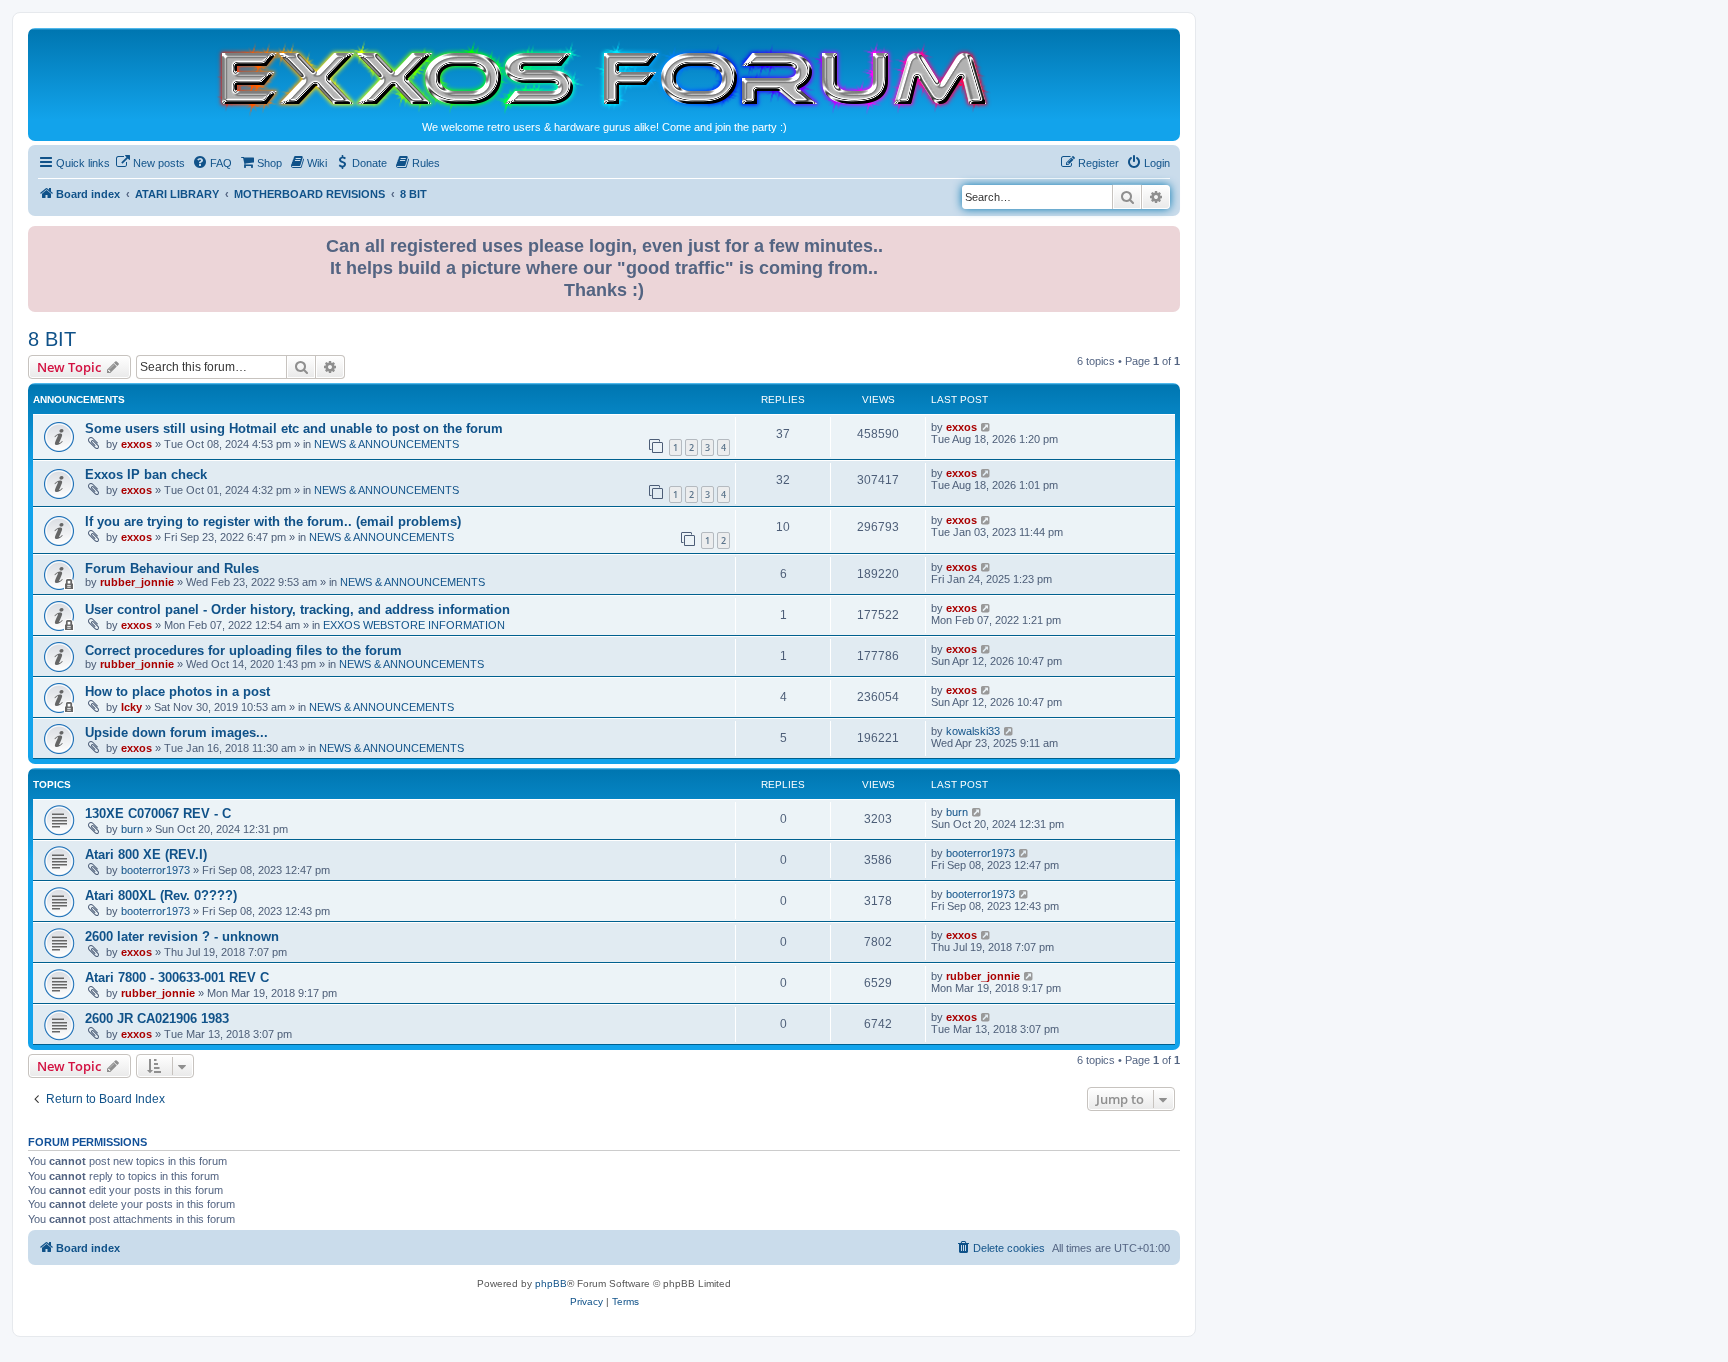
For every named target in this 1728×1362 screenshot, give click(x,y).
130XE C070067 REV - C (158, 813)
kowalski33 (973, 731)
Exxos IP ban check (146, 474)
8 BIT (52, 339)
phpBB (551, 1283)
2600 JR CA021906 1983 (157, 1018)
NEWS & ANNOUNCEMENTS (386, 444)
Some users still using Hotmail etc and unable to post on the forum (294, 428)
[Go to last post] (986, 427)
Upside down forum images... (176, 732)
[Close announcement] (1167, 237)
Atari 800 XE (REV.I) (146, 854)
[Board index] (604, 76)
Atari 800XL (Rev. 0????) (161, 895)
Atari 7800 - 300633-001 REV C (177, 977)
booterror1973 (155, 870)
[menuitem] (150, 163)
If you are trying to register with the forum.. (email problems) (273, 521)
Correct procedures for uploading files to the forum (243, 650)
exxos (136, 444)
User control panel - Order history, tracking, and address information (297, 609)
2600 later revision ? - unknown (182, 936)
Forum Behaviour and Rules (172, 568)
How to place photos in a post (177, 691)
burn (132, 829)
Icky (131, 707)
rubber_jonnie (137, 582)
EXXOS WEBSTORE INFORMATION (414, 625)
